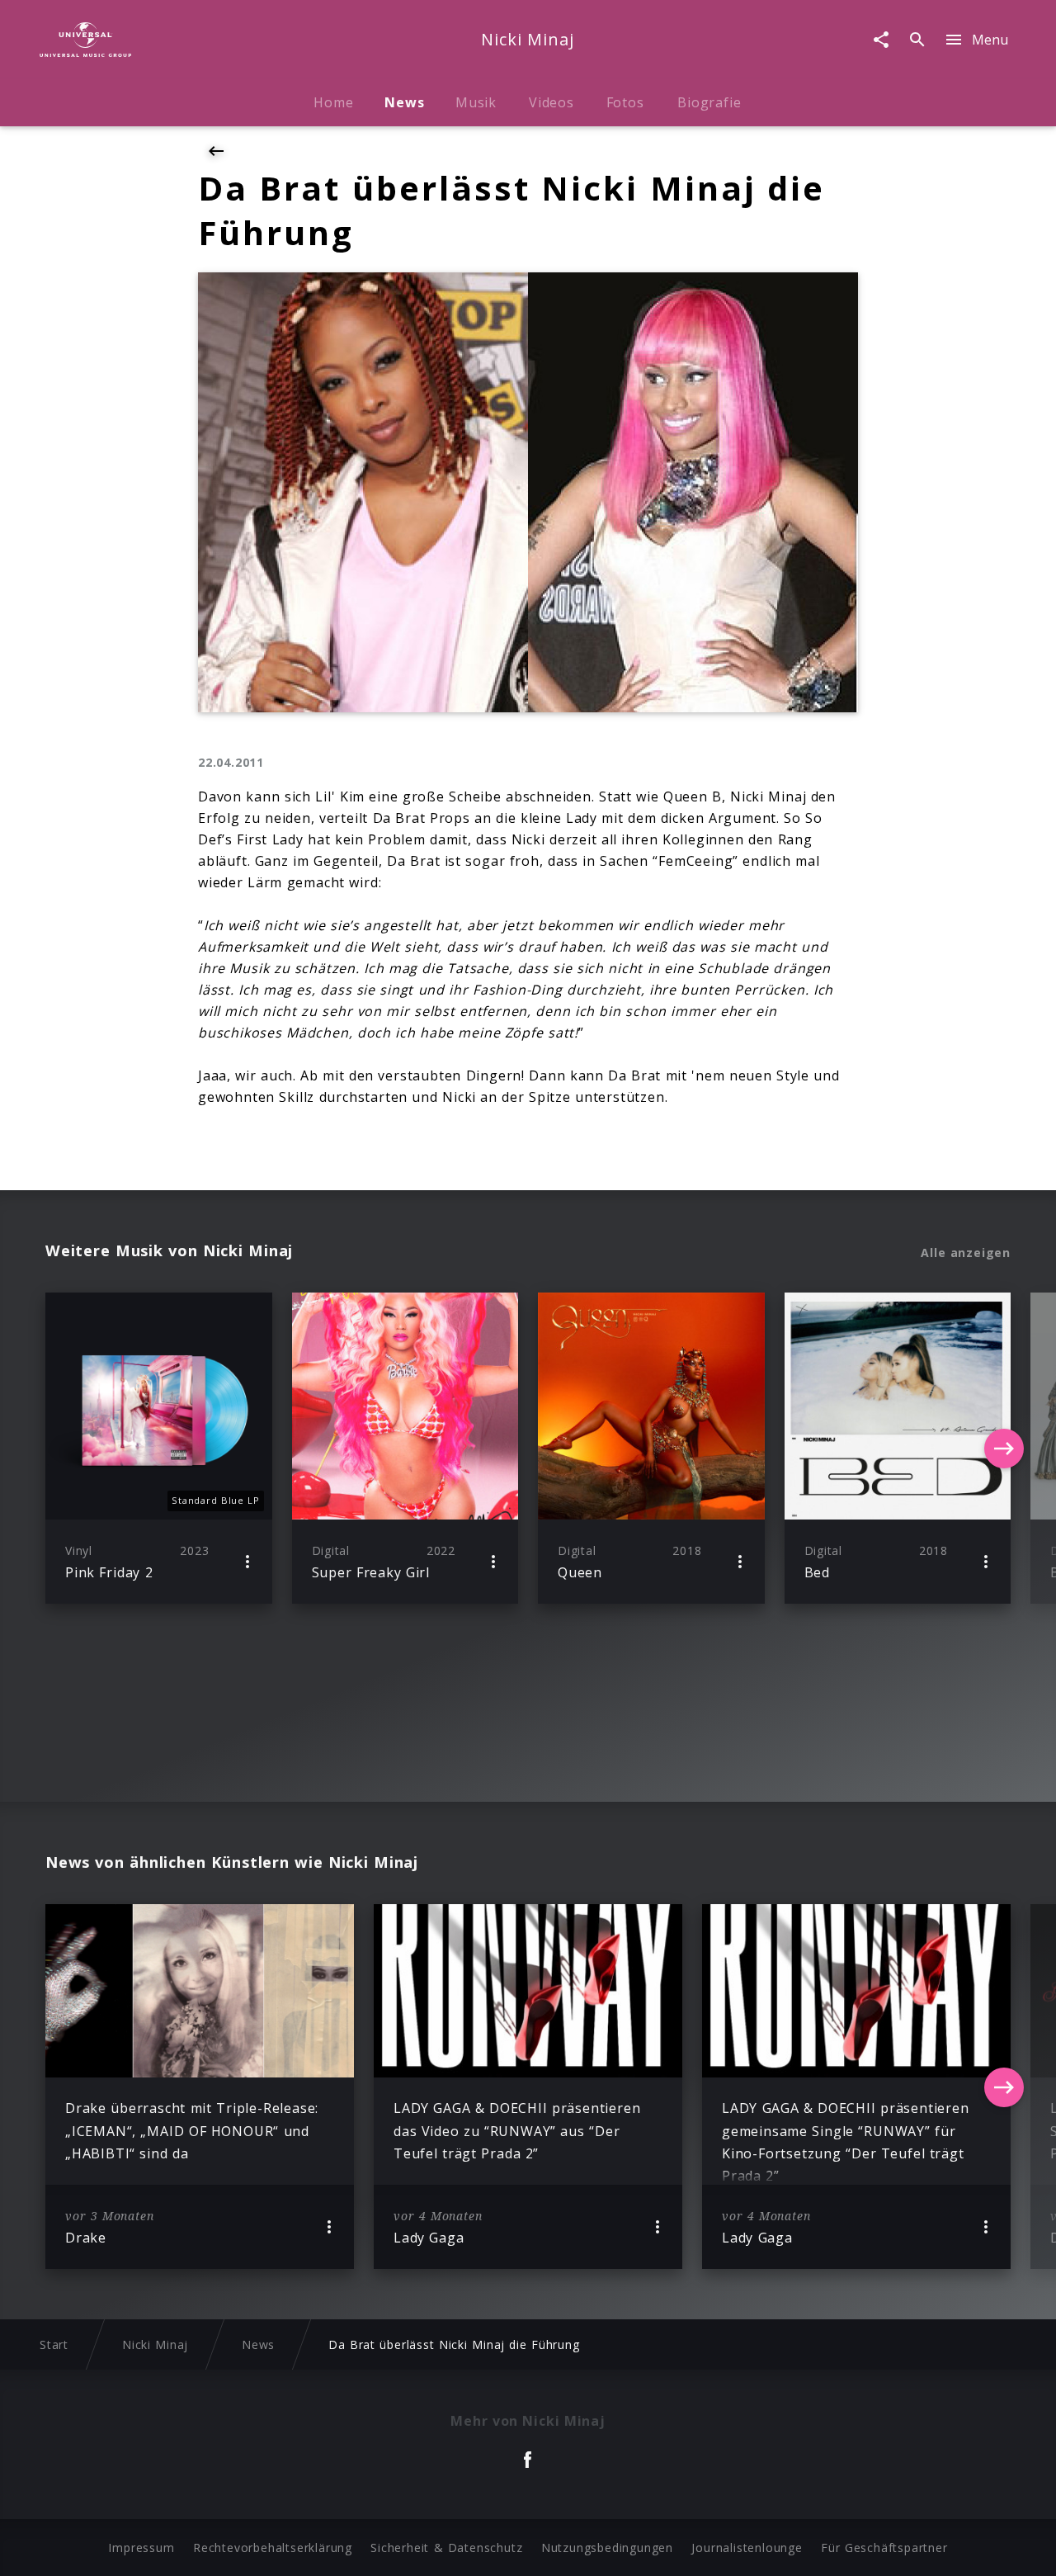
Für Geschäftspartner (884, 2548)
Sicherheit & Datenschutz (446, 2548)
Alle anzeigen (966, 1253)
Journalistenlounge (747, 2548)
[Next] (1004, 1449)
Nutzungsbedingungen (607, 2548)
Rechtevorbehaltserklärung (273, 2548)
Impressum (141, 2548)
